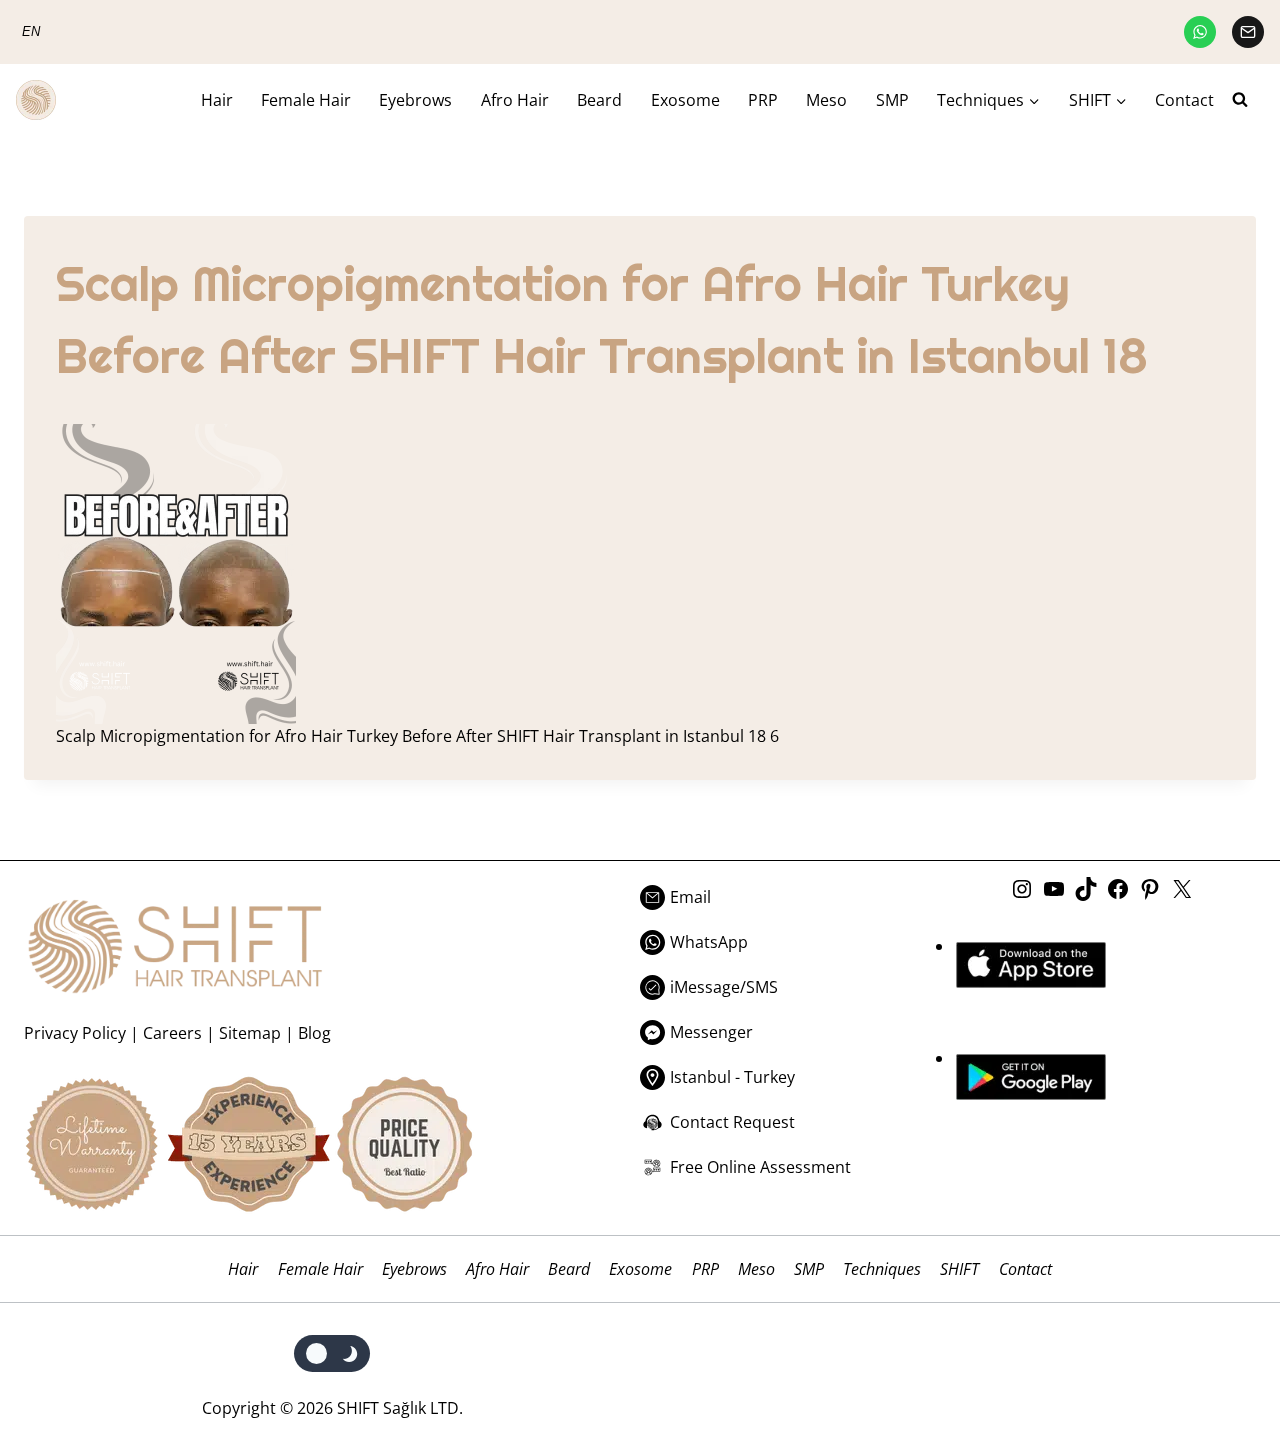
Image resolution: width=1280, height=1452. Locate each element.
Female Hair (306, 100)
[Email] (1248, 32)
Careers (172, 1033)
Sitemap (250, 1033)
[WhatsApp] (1200, 32)
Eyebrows (415, 100)
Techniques (882, 1269)
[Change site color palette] (332, 1353)
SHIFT (959, 1269)
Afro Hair (515, 100)
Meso (826, 100)
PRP (763, 100)
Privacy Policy (75, 1033)
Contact (1184, 100)
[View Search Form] (1248, 100)
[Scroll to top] (1222, 1354)
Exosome (685, 100)
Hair (217, 100)
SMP (892, 100)
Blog (314, 1033)
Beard (599, 100)
